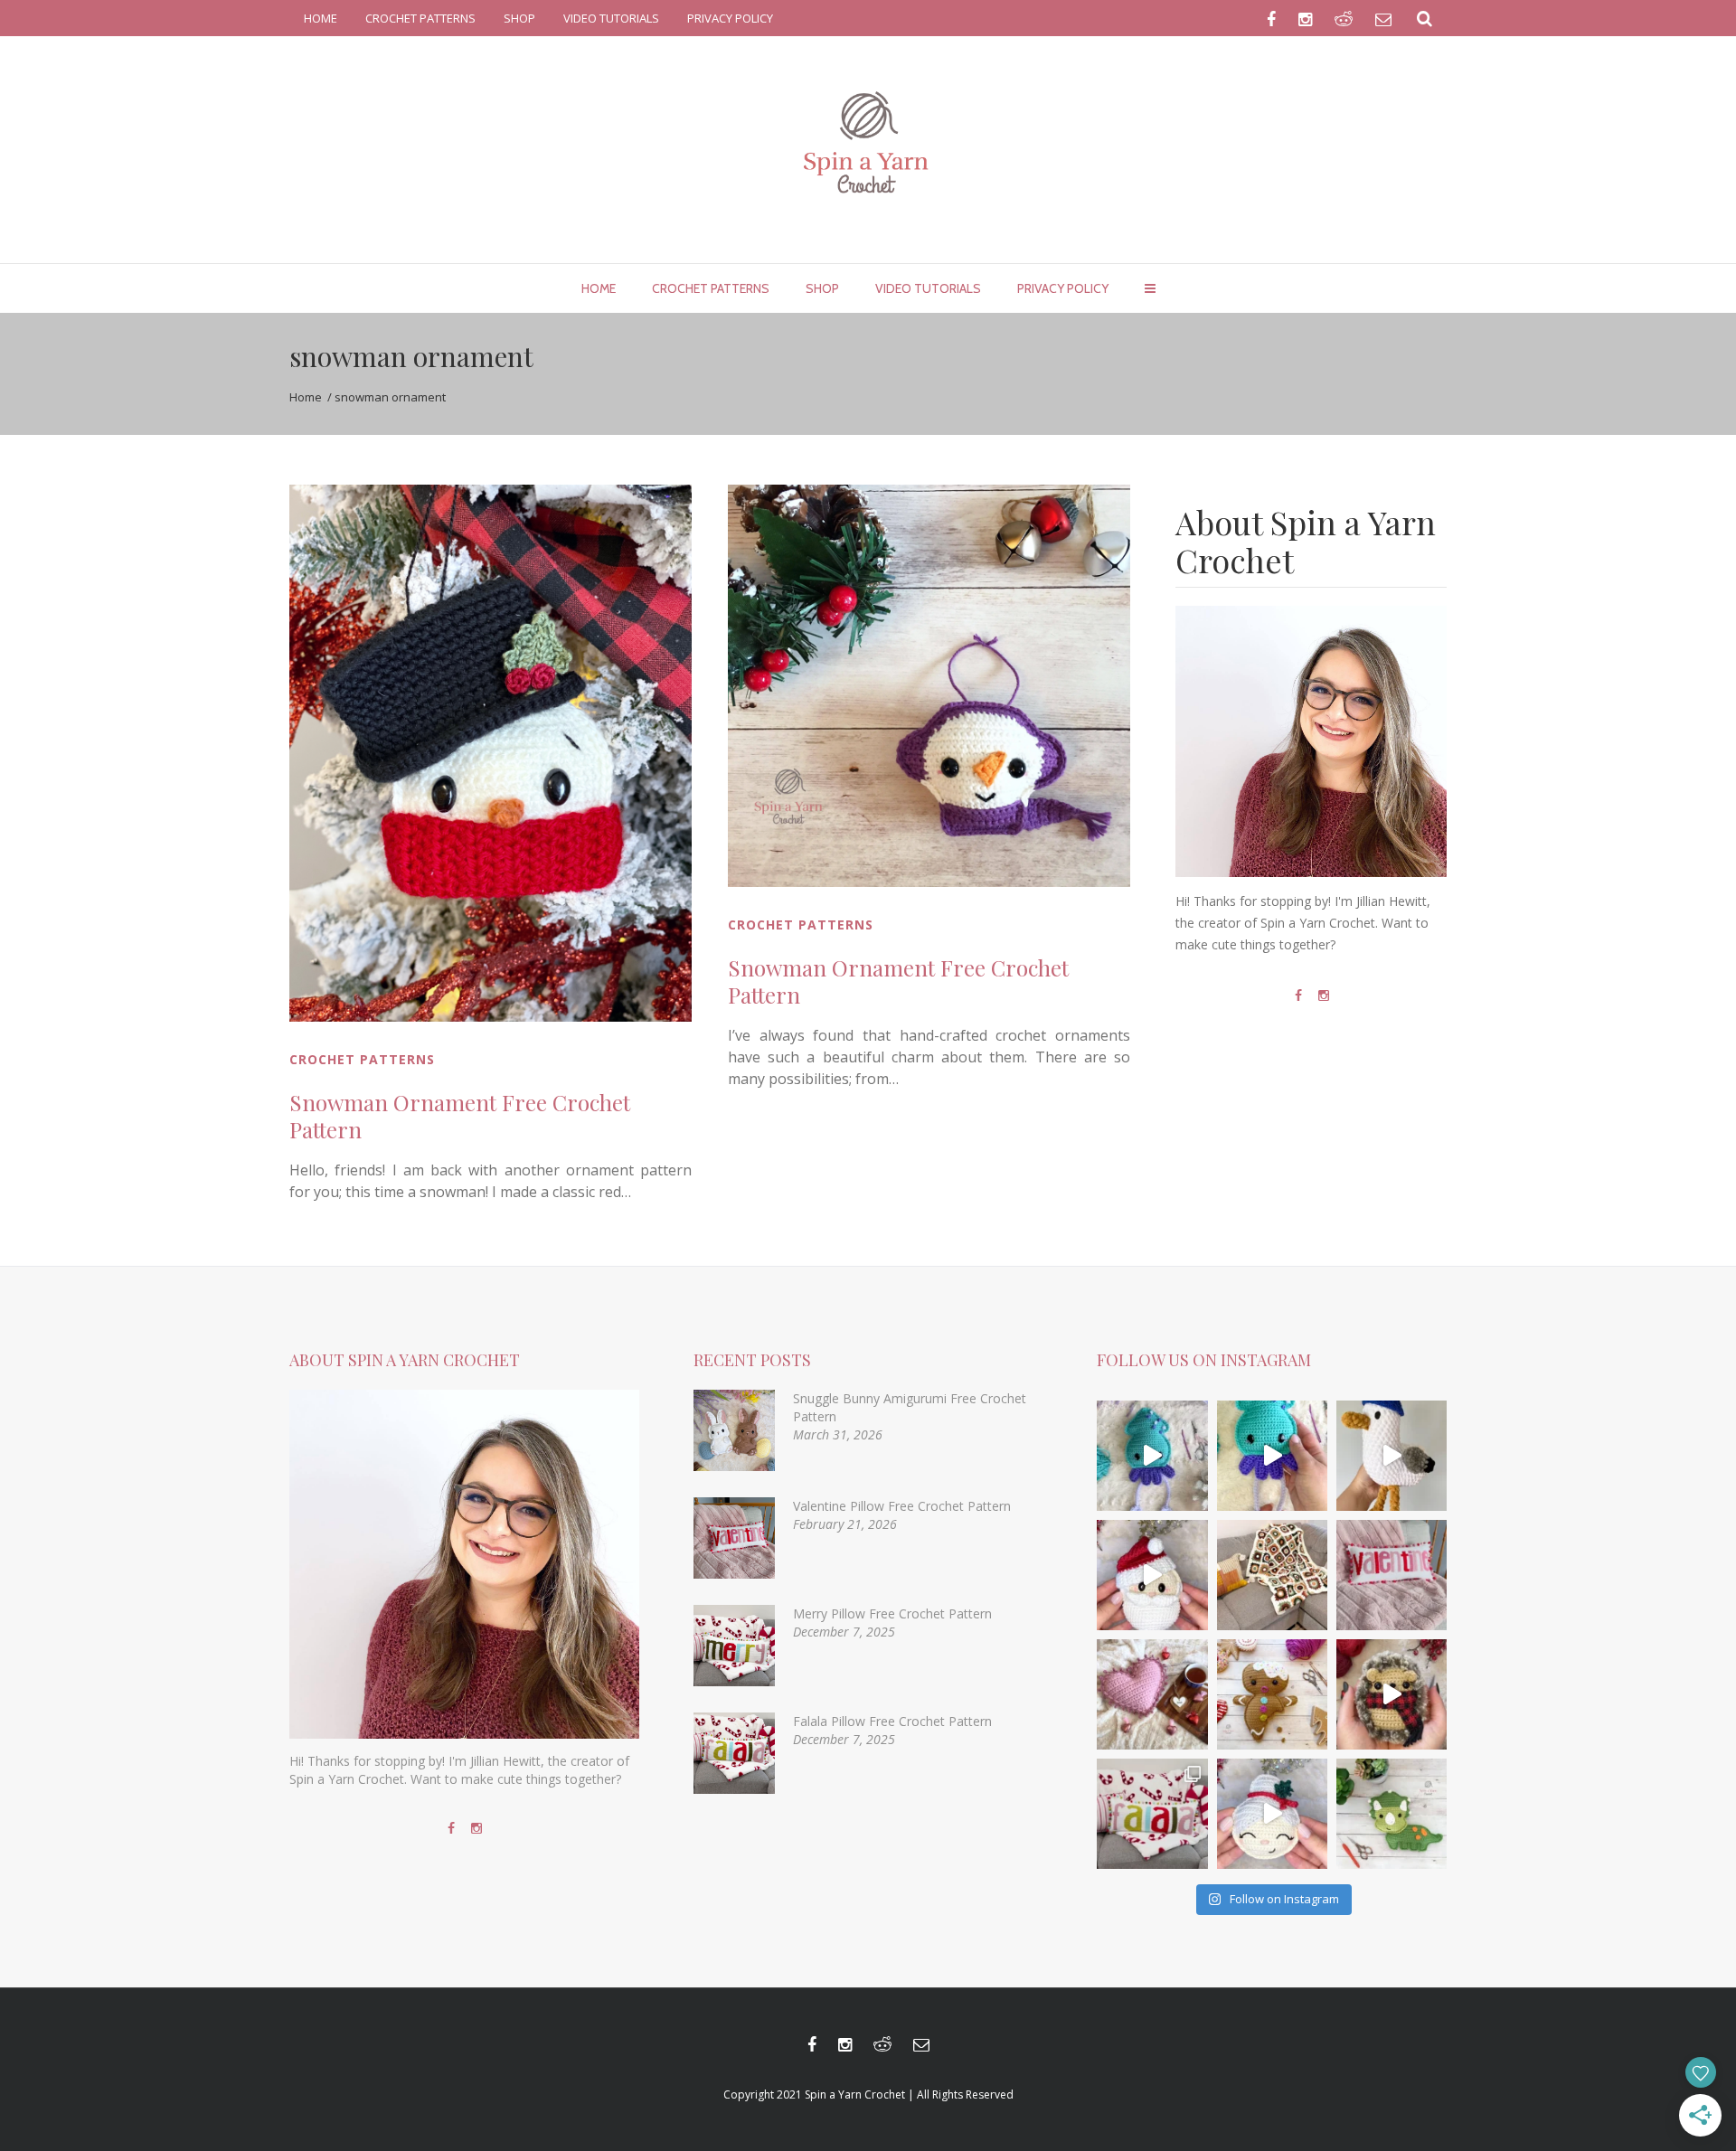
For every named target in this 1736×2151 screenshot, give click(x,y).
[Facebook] (1298, 995)
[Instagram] (1324, 995)
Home (306, 397)
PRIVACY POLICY (730, 18)
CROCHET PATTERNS (420, 18)
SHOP (519, 18)
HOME (321, 18)
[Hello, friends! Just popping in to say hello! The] (1152, 1456)
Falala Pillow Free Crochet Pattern (892, 1721)
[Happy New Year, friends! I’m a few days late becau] (1272, 1575)
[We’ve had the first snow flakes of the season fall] (1272, 1694)
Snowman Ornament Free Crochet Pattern (460, 1116)
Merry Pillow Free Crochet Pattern (892, 1613)
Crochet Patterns (362, 1059)
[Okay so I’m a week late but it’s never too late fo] (1392, 1575)
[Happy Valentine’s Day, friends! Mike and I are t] (1152, 1694)
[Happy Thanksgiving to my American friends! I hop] (1392, 1814)
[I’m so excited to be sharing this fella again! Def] (1152, 1575)
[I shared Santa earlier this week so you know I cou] (1272, 1814)
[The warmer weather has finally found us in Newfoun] (1272, 1456)
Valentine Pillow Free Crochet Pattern (902, 1506)
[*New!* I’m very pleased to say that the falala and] (1152, 1814)
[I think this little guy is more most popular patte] (1392, 1694)
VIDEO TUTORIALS (611, 18)
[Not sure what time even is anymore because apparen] (1392, 1456)
